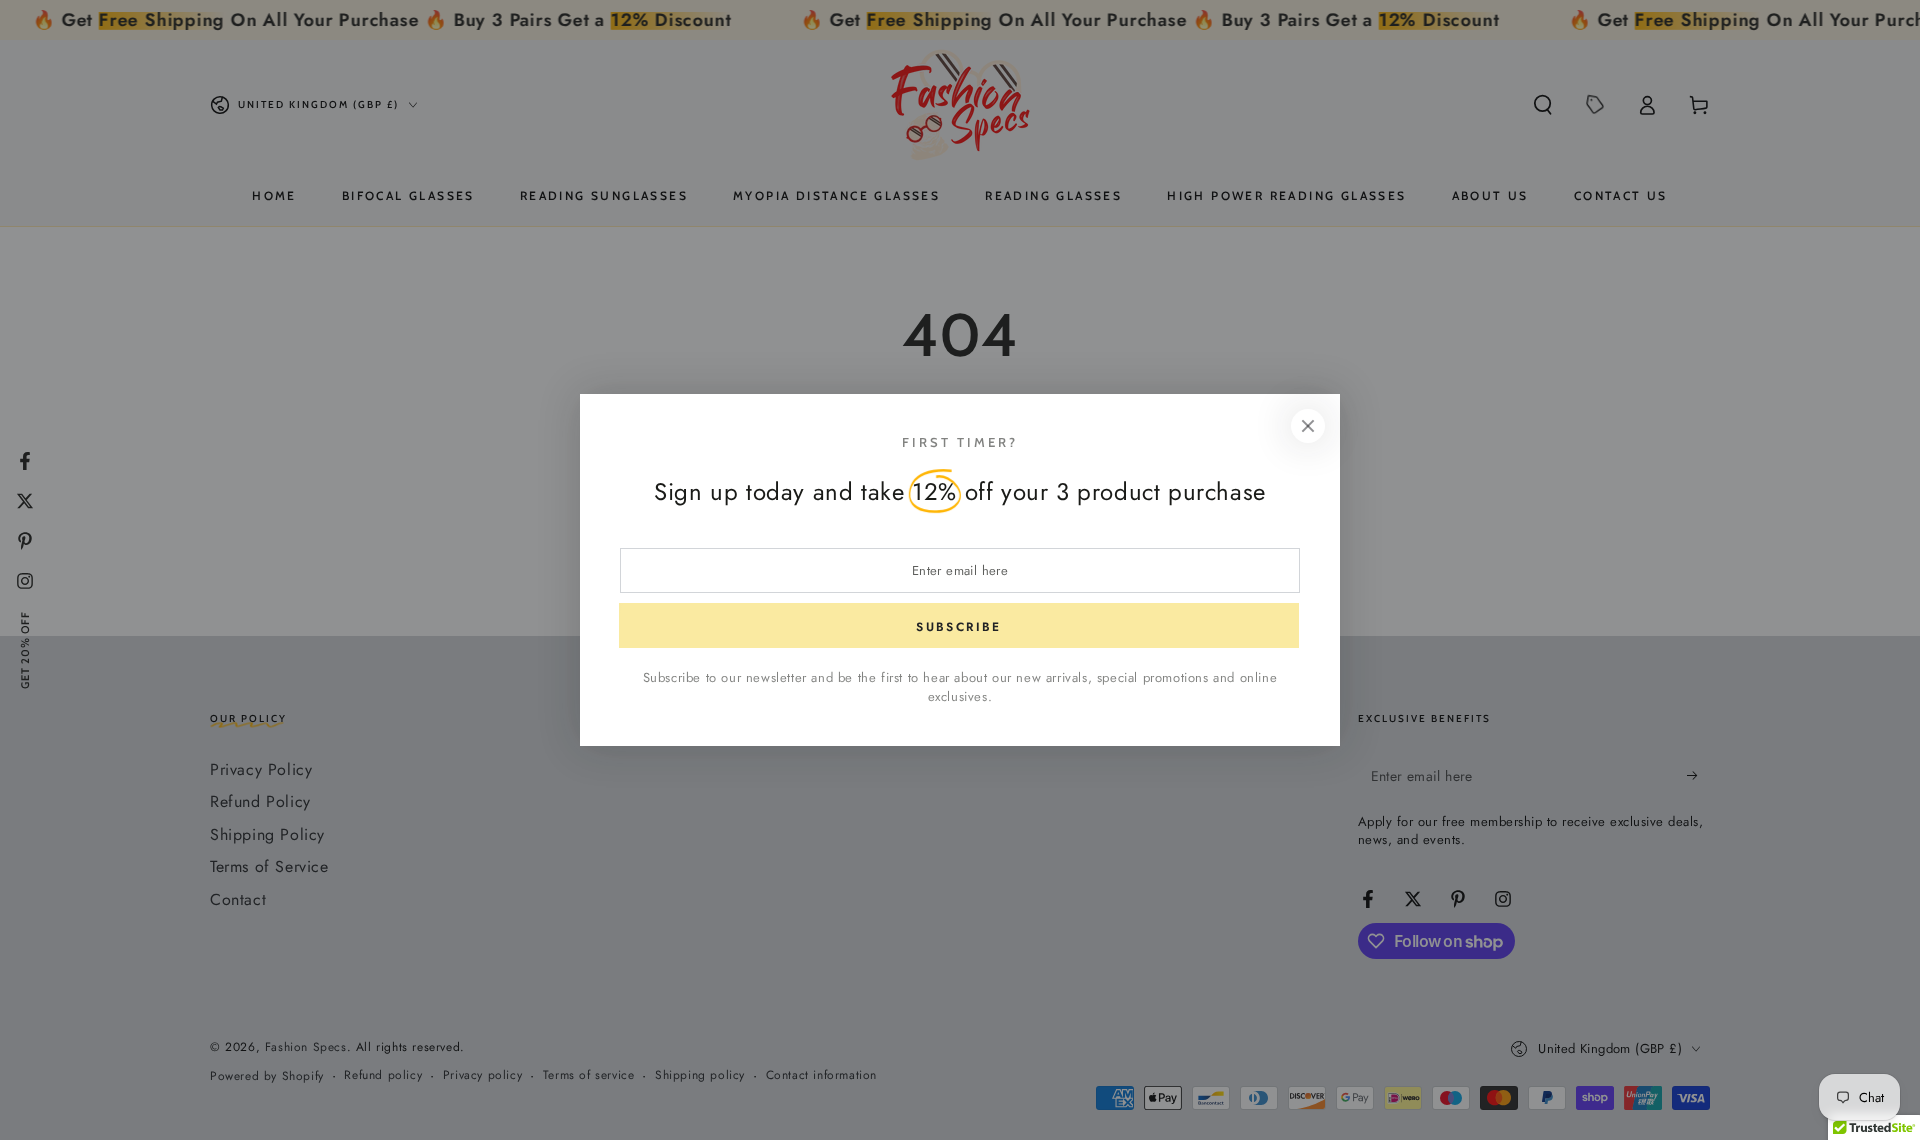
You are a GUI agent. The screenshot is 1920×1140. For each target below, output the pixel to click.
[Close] (1308, 426)
